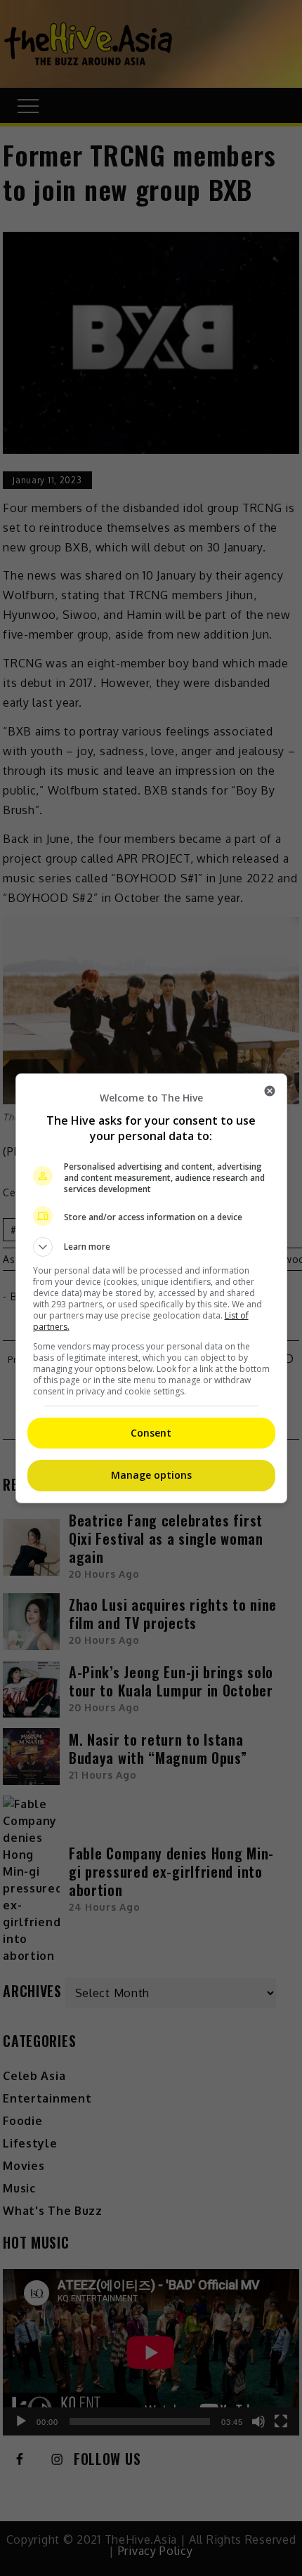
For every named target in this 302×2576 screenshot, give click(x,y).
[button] (151, 1247)
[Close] (270, 1091)
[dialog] (151, 1288)
